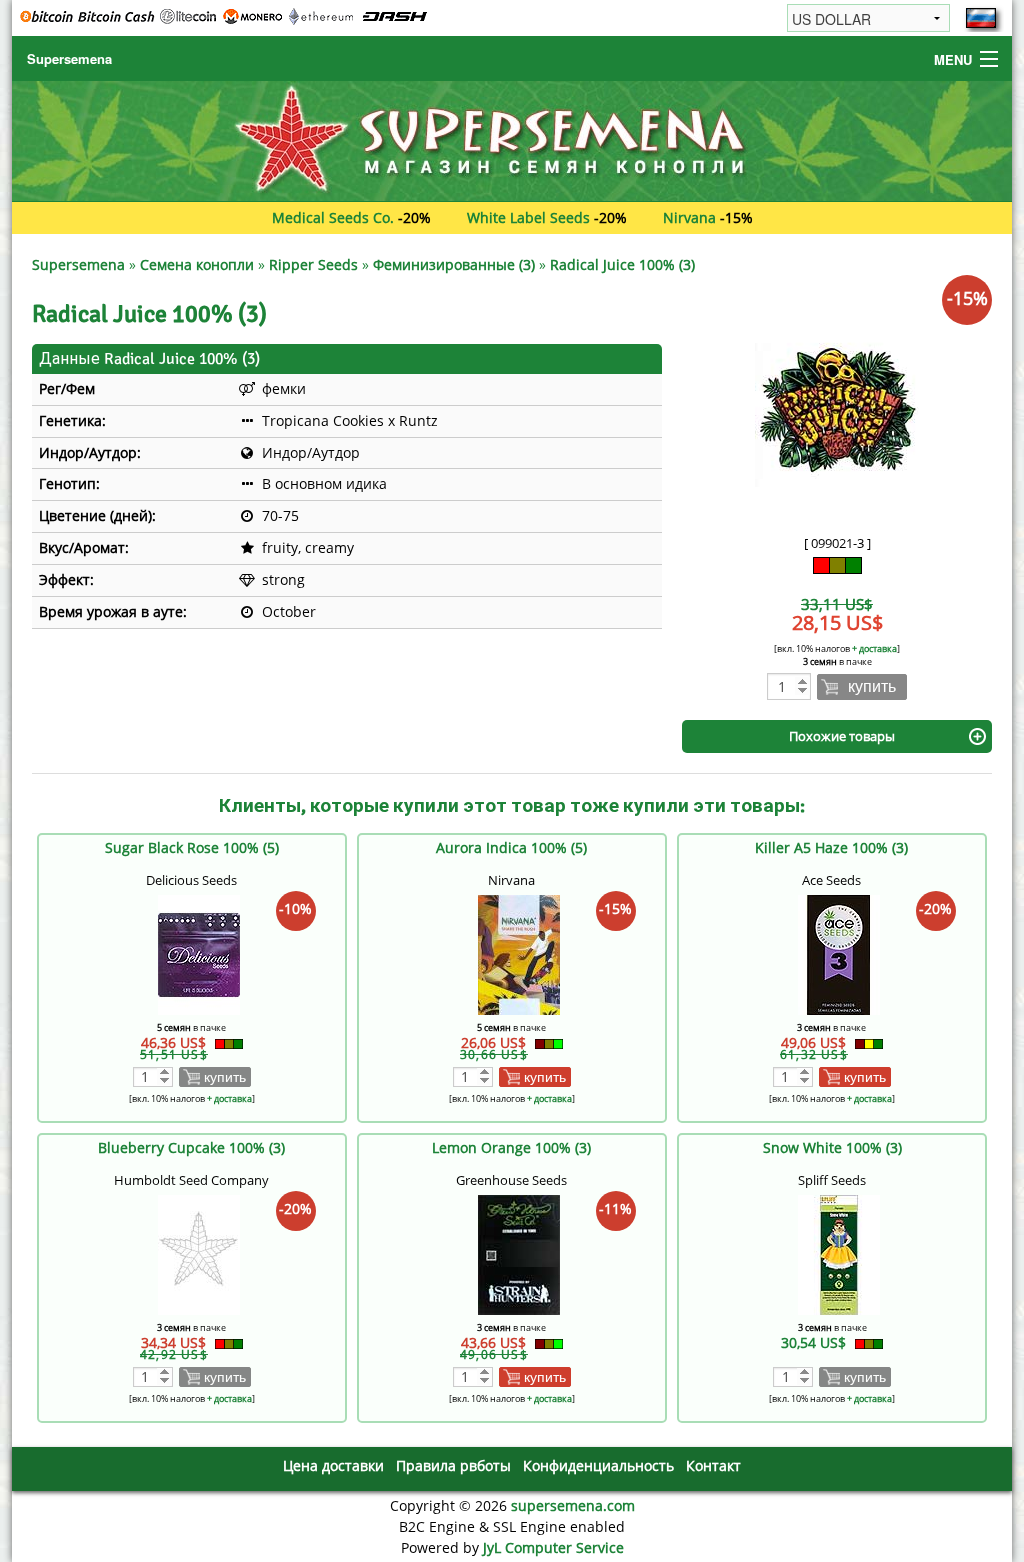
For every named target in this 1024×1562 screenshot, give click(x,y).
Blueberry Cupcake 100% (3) (191, 1147)
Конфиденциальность (598, 1465)
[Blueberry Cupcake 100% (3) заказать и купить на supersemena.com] (199, 1252)
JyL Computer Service (553, 1547)
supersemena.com (573, 1505)
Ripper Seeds (313, 264)
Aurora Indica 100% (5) (511, 847)
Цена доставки (333, 1465)
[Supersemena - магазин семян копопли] (512, 139)
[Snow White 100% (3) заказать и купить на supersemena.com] (839, 1252)
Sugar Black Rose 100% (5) (192, 847)
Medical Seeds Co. (333, 217)
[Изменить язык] (981, 18)
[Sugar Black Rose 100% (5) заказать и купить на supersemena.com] (199, 952)
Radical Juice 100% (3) (622, 264)
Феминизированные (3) (454, 264)
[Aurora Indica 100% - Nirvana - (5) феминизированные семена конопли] (519, 952)
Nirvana (689, 217)
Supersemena (69, 58)
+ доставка (874, 648)
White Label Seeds (528, 217)
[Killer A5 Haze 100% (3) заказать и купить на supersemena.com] (839, 952)
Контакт (713, 1465)
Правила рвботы (453, 1465)
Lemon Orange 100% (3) (511, 1147)
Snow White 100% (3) (832, 1147)
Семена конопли (197, 264)
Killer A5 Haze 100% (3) (831, 847)
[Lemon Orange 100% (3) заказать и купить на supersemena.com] (519, 1252)
